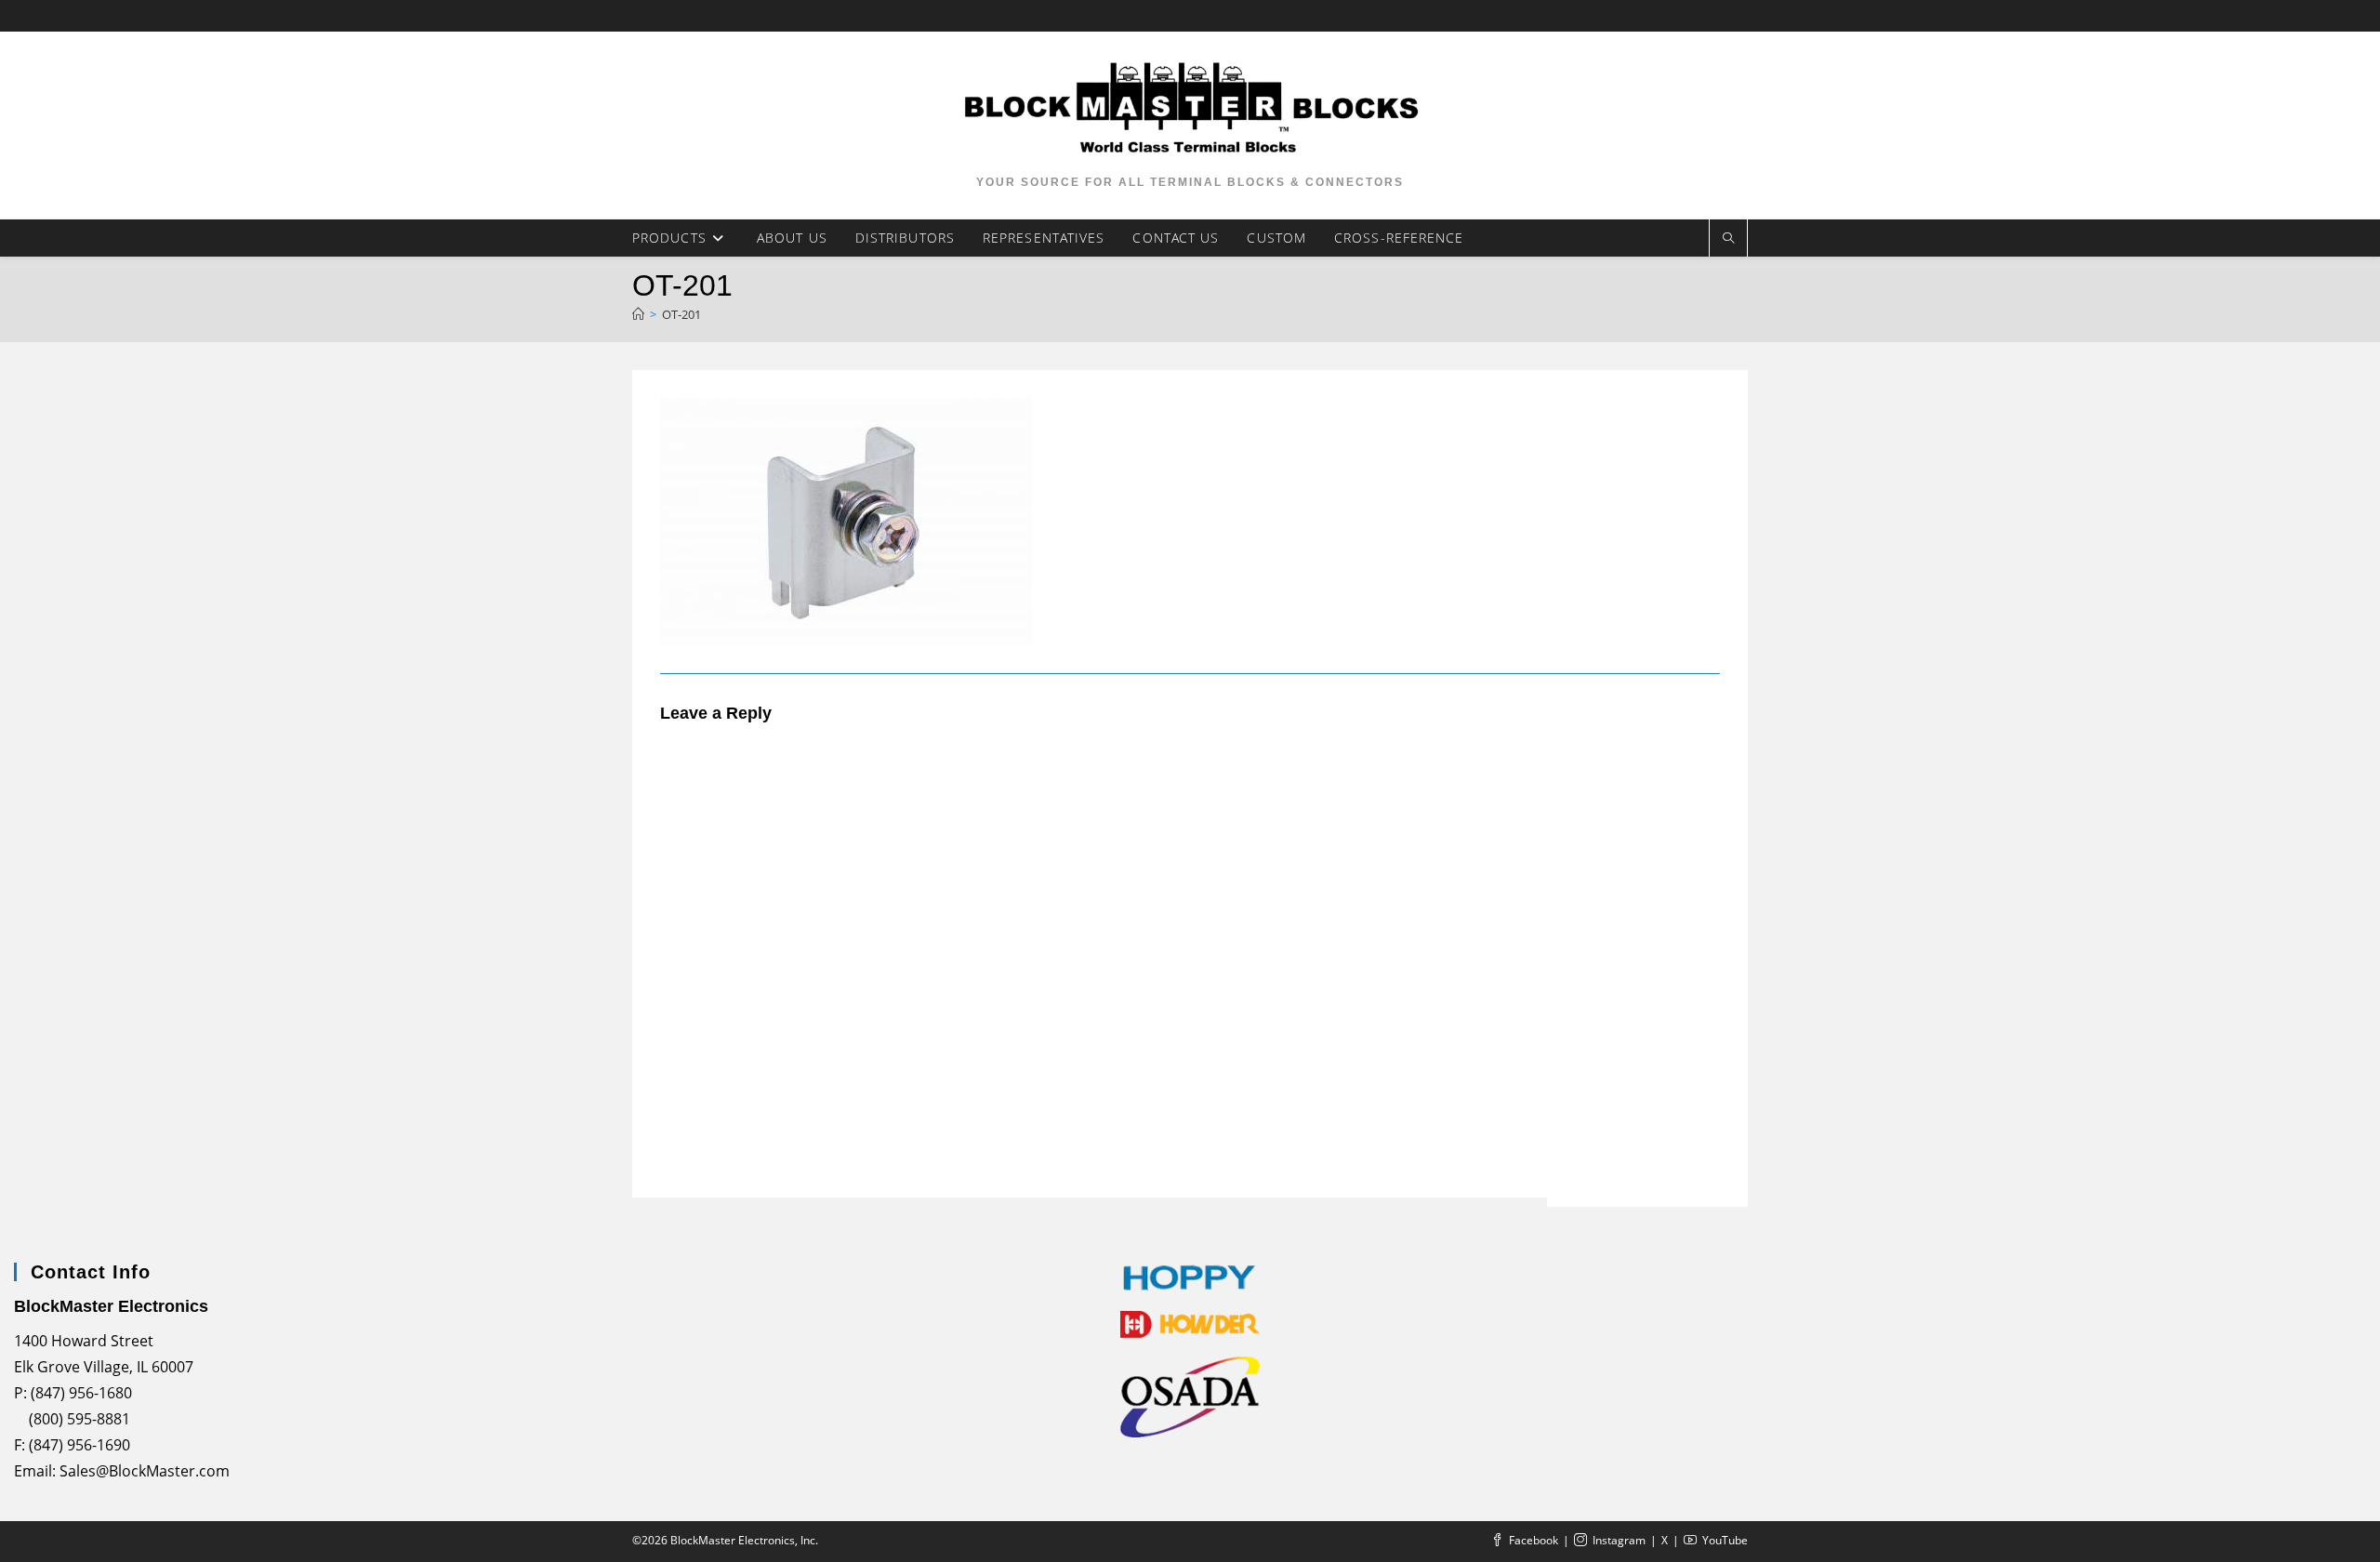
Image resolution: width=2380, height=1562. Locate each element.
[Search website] (1728, 238)
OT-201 (681, 314)
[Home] (638, 314)
